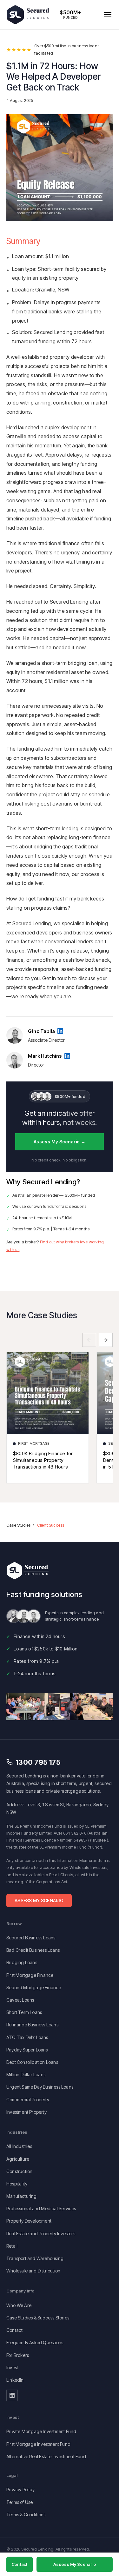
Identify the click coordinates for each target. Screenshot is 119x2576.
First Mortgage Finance (30, 1975)
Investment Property (26, 2112)
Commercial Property (28, 2100)
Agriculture (18, 2159)
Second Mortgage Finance (34, 1987)
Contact (14, 2330)
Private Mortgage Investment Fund (41, 2431)
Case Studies (18, 1525)
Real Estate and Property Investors (41, 2234)
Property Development (29, 2221)
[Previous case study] (89, 1340)
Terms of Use (20, 2502)
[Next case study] (106, 1340)
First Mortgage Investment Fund (38, 2444)
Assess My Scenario (39, 1900)
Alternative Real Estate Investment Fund (46, 2456)
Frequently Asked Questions (35, 2342)
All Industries (19, 2146)
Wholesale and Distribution (33, 2271)
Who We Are (19, 2305)
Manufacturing (22, 2196)
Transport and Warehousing (35, 2258)
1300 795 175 (38, 1762)
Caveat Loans (20, 2000)
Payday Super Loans (27, 2050)
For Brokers (18, 2355)
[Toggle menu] (108, 15)
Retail (12, 2246)
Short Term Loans (24, 2012)
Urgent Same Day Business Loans (40, 2087)
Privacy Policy (20, 2489)
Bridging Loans (22, 1962)
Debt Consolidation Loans (32, 2062)
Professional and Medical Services (41, 2208)
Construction (19, 2171)
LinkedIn (15, 2380)
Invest (12, 2368)
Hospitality (17, 2184)
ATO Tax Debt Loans (27, 2037)
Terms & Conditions (26, 2515)
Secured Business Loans (31, 1938)
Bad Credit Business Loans (33, 1950)
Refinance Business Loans (32, 2025)
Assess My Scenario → (60, 1142)
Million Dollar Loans (26, 2074)
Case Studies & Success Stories (38, 2318)
